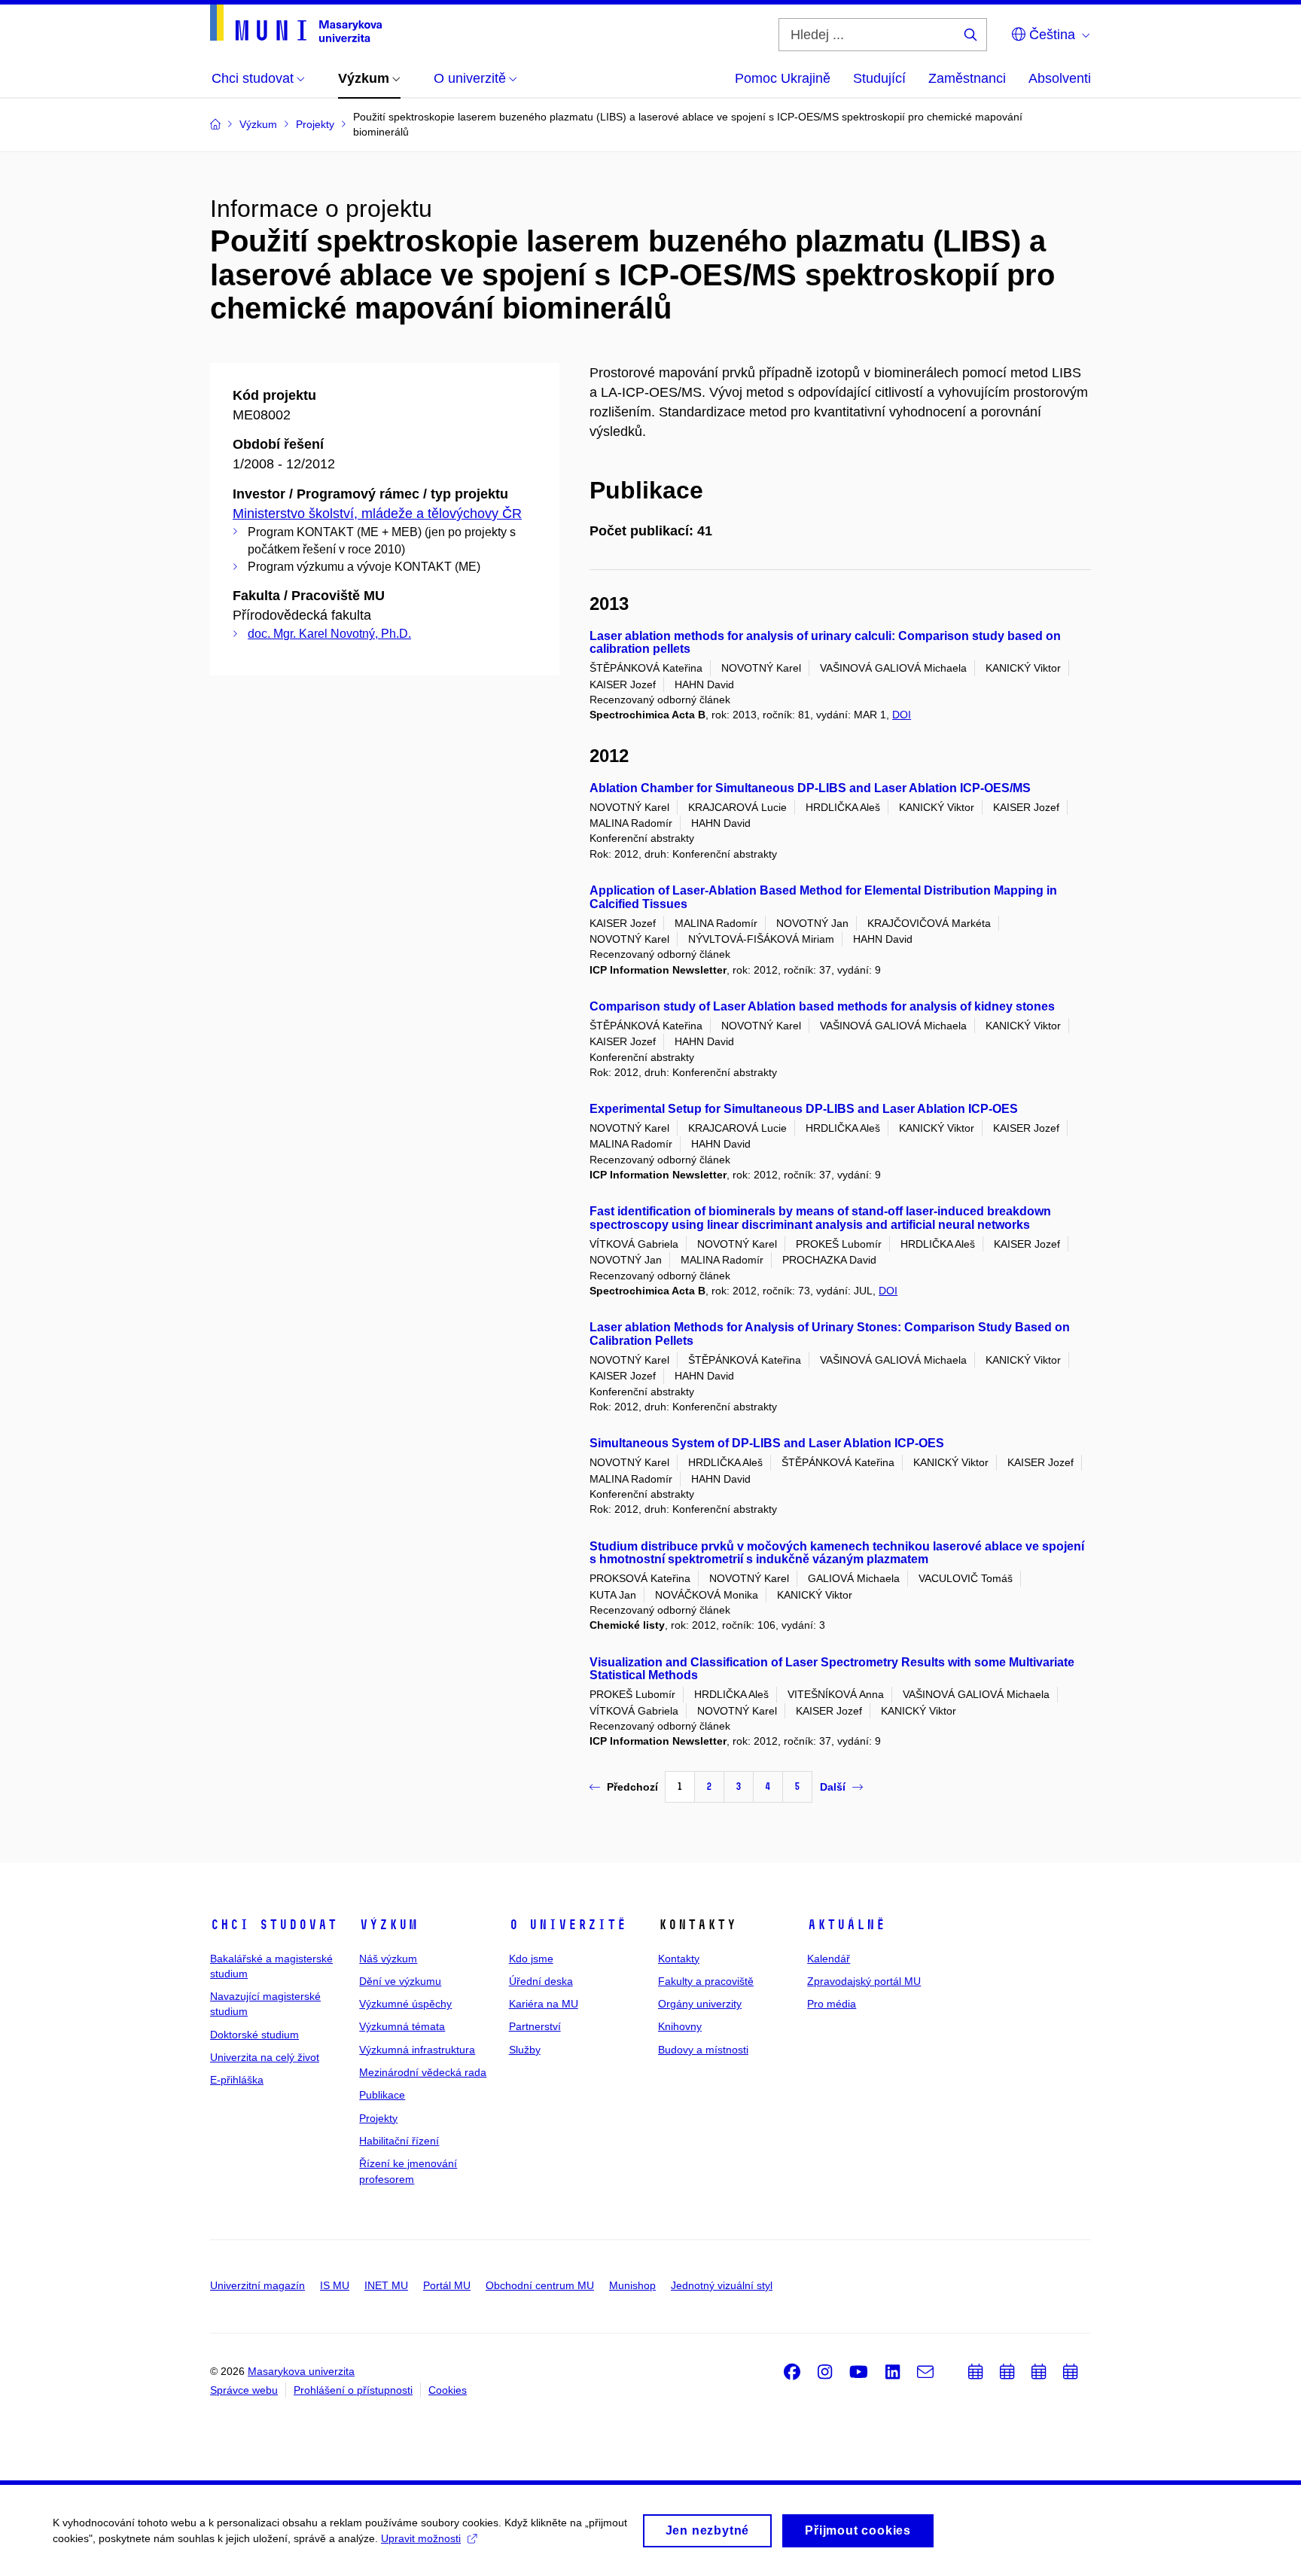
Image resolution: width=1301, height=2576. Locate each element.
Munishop (632, 2285)
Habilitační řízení (399, 2141)
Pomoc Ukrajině (783, 78)
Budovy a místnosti (703, 2050)
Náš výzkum (388, 1959)
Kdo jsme (531, 1959)
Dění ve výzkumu (400, 1981)
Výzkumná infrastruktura (417, 2050)
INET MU (386, 2285)
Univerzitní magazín (257, 2285)
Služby (525, 2050)
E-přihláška (237, 2080)
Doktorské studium (254, 2035)
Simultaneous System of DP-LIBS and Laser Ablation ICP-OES (767, 1443)
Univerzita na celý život (265, 2057)
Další (833, 1787)
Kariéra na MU (544, 2004)
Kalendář (829, 1959)
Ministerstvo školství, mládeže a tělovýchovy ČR (377, 514)
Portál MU (447, 2285)
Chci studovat (274, 1925)
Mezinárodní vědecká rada (423, 2072)
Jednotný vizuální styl (722, 2285)
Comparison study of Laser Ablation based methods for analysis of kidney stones (822, 1006)
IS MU (335, 2285)
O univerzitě (568, 1925)
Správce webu (244, 2390)
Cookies (448, 2390)
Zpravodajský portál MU (864, 1981)
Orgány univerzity (700, 2004)
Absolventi (1060, 78)
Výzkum (388, 1925)
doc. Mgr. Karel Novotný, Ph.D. (329, 634)
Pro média (832, 2004)
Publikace (382, 2095)
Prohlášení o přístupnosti (353, 2390)
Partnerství (535, 2026)
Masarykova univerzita (301, 2371)
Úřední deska (541, 1981)
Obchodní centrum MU (540, 2285)
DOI (902, 715)
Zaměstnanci (967, 78)
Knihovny (680, 2026)
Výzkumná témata (402, 2026)
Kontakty (679, 1959)
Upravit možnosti (421, 2538)
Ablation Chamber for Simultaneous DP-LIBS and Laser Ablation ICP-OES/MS (810, 788)
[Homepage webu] (296, 23)
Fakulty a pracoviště (706, 1981)
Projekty (378, 2118)
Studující (879, 78)
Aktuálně (846, 1925)
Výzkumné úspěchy (405, 2004)
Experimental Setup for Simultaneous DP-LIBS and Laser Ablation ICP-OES (804, 1109)
